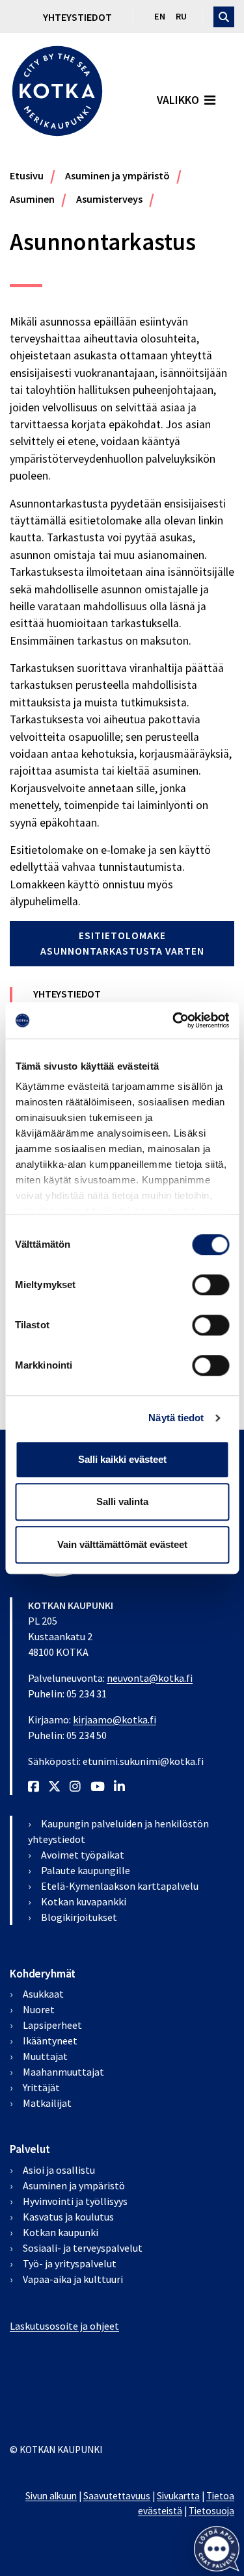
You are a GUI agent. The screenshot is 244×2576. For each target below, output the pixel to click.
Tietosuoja (211, 2511)
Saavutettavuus (117, 2496)
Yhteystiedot (77, 17)
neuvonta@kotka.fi (150, 1678)
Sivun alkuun (51, 2496)
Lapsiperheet (52, 2025)
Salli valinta (122, 1501)
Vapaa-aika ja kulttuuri (73, 2279)
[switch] (210, 1285)
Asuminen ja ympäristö (117, 175)
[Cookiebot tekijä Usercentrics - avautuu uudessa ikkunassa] (174, 1020)
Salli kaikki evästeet (122, 1459)
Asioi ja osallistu (59, 2170)
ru (181, 16)
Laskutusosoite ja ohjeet (64, 2326)
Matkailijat (47, 2103)
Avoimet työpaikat (83, 1855)
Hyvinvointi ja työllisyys (75, 2201)
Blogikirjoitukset (79, 1917)
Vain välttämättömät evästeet (122, 1544)
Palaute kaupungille (86, 1870)
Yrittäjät (41, 2087)
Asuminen (32, 199)
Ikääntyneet (50, 2041)
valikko (178, 100)
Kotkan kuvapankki (84, 1901)
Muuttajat (45, 2056)
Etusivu (27, 175)
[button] (216, 2548)
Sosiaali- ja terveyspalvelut (83, 2248)
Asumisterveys (109, 199)
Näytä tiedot (176, 1418)
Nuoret (39, 2009)
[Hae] (224, 17)
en (160, 16)
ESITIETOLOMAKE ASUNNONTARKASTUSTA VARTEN (122, 943)
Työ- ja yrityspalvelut (70, 2263)
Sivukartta (178, 2496)
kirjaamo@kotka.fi (115, 1719)
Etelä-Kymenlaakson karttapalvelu (120, 1886)
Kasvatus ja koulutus (68, 2217)
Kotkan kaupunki (61, 2232)
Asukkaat (43, 1994)
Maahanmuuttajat (63, 2072)
